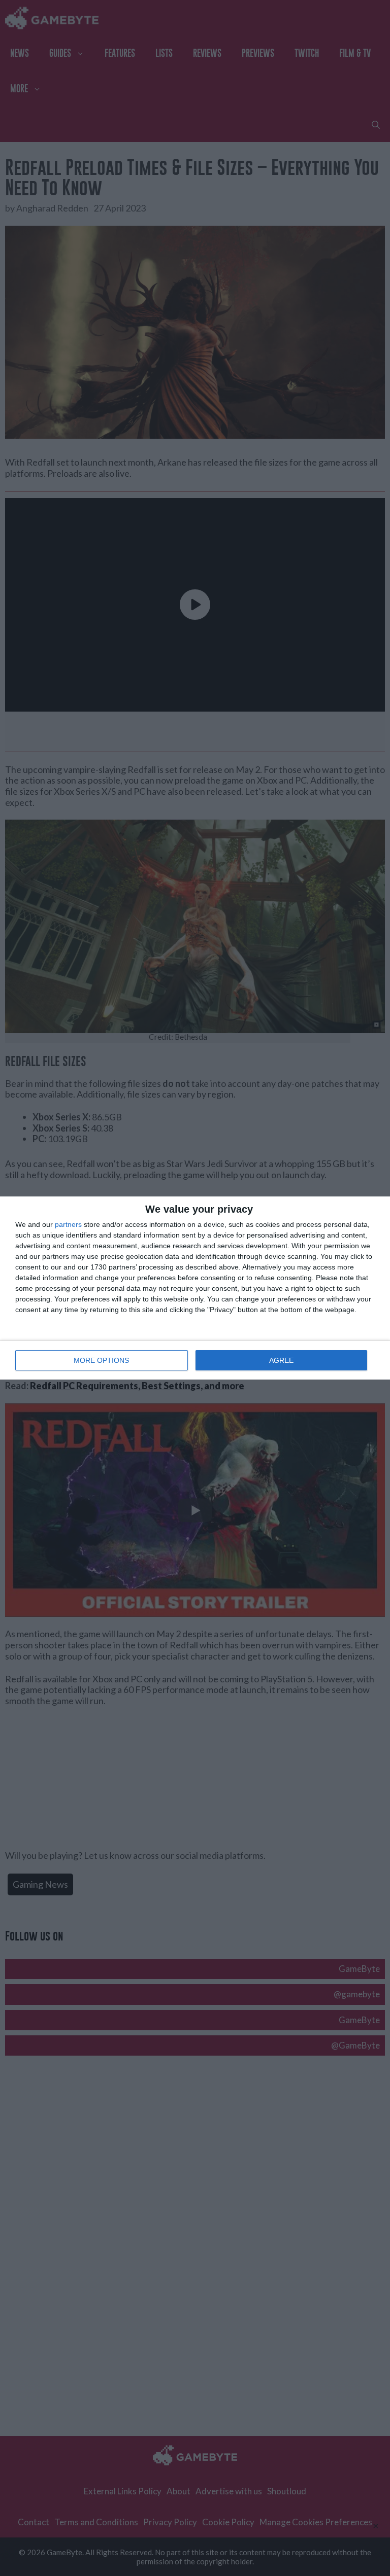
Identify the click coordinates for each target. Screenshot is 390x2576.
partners (68, 1224)
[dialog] (195, 1288)
